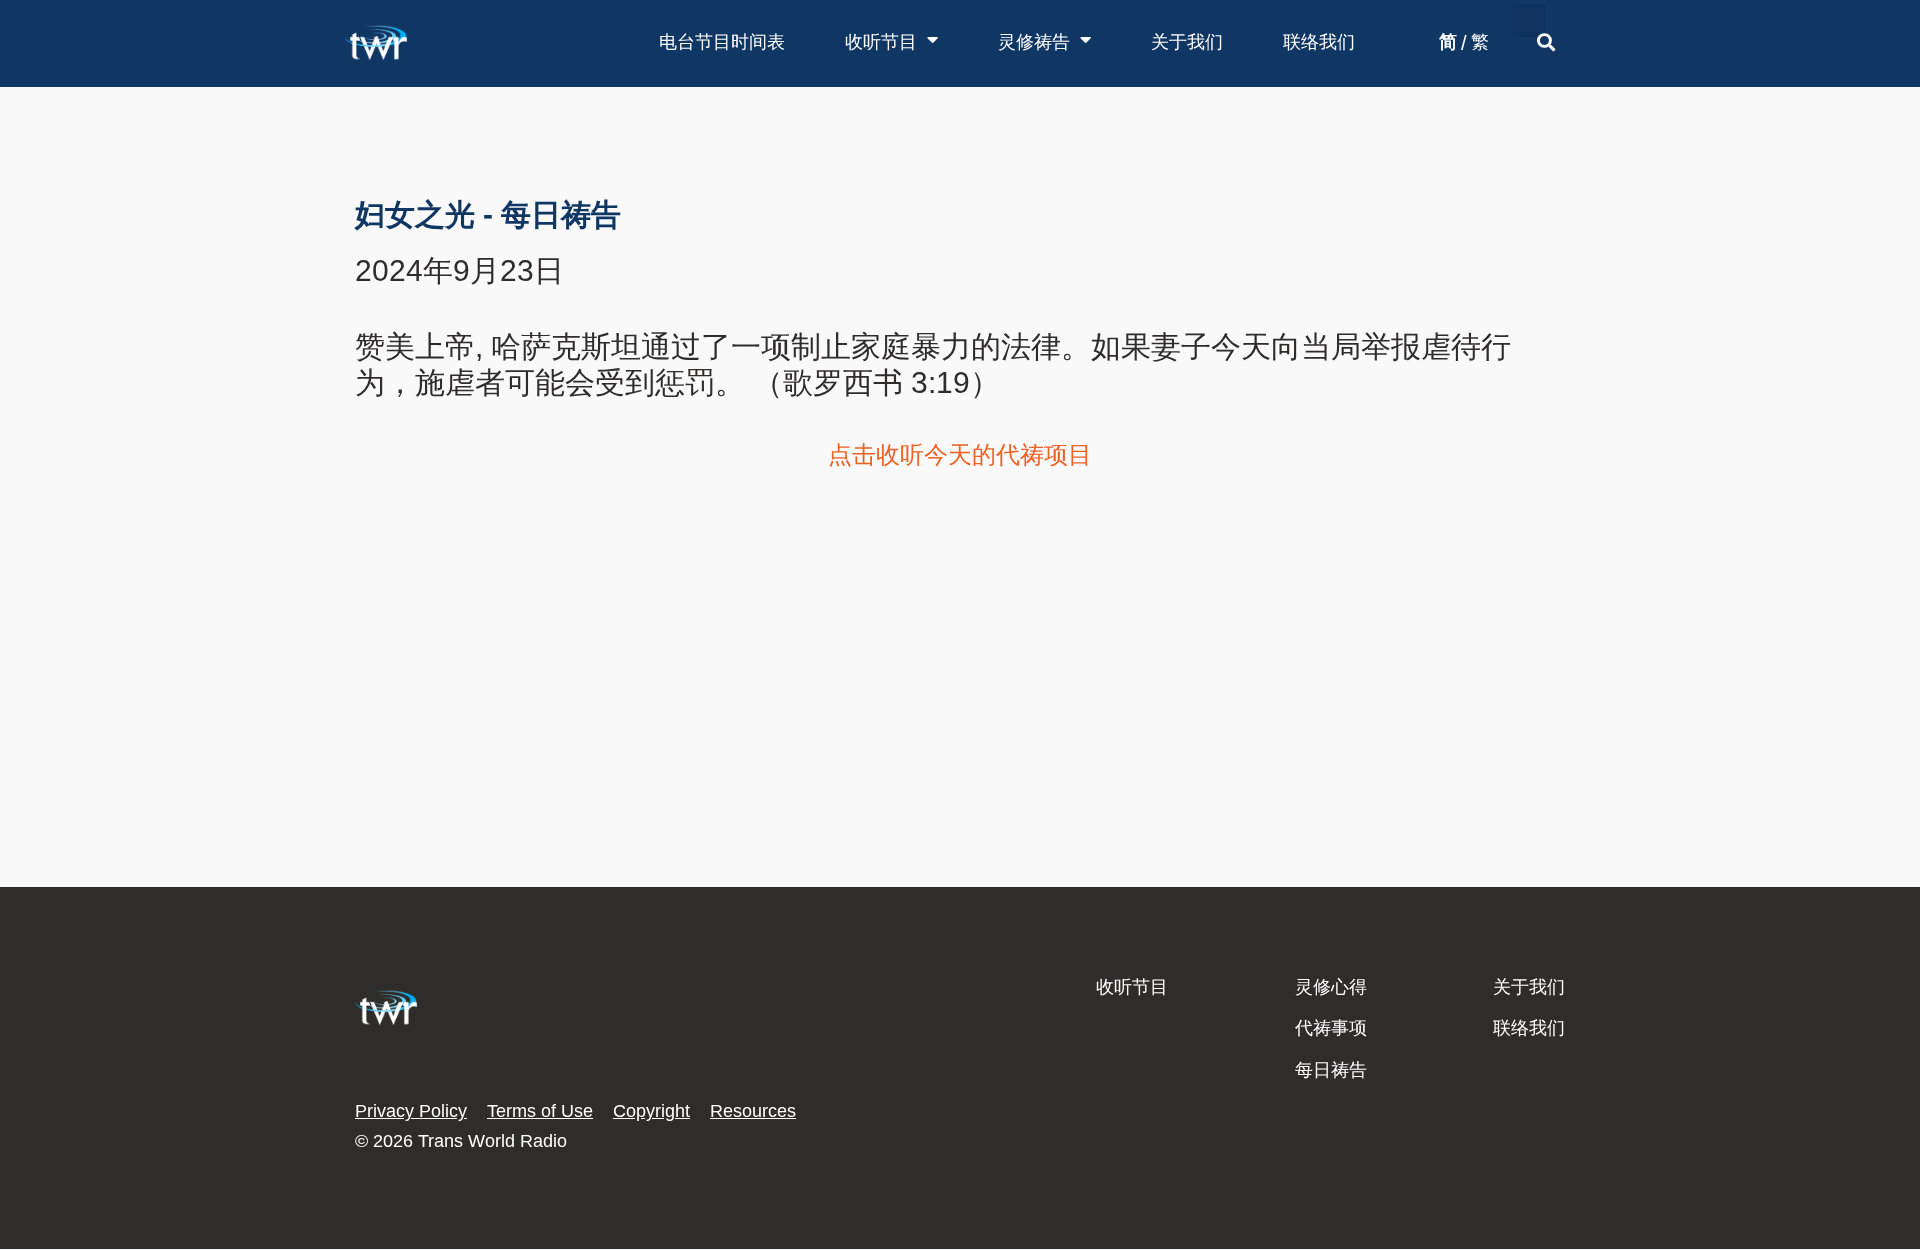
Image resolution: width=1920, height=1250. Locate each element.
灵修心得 (1331, 987)
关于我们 (1187, 42)
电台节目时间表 (722, 42)
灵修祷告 (1034, 42)
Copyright (651, 1111)
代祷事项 (1331, 1028)
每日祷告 (1331, 1070)
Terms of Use (540, 1111)
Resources (753, 1111)
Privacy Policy (411, 1111)
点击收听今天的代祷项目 (960, 454)
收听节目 (881, 42)
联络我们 (1319, 42)
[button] (1529, 20)
